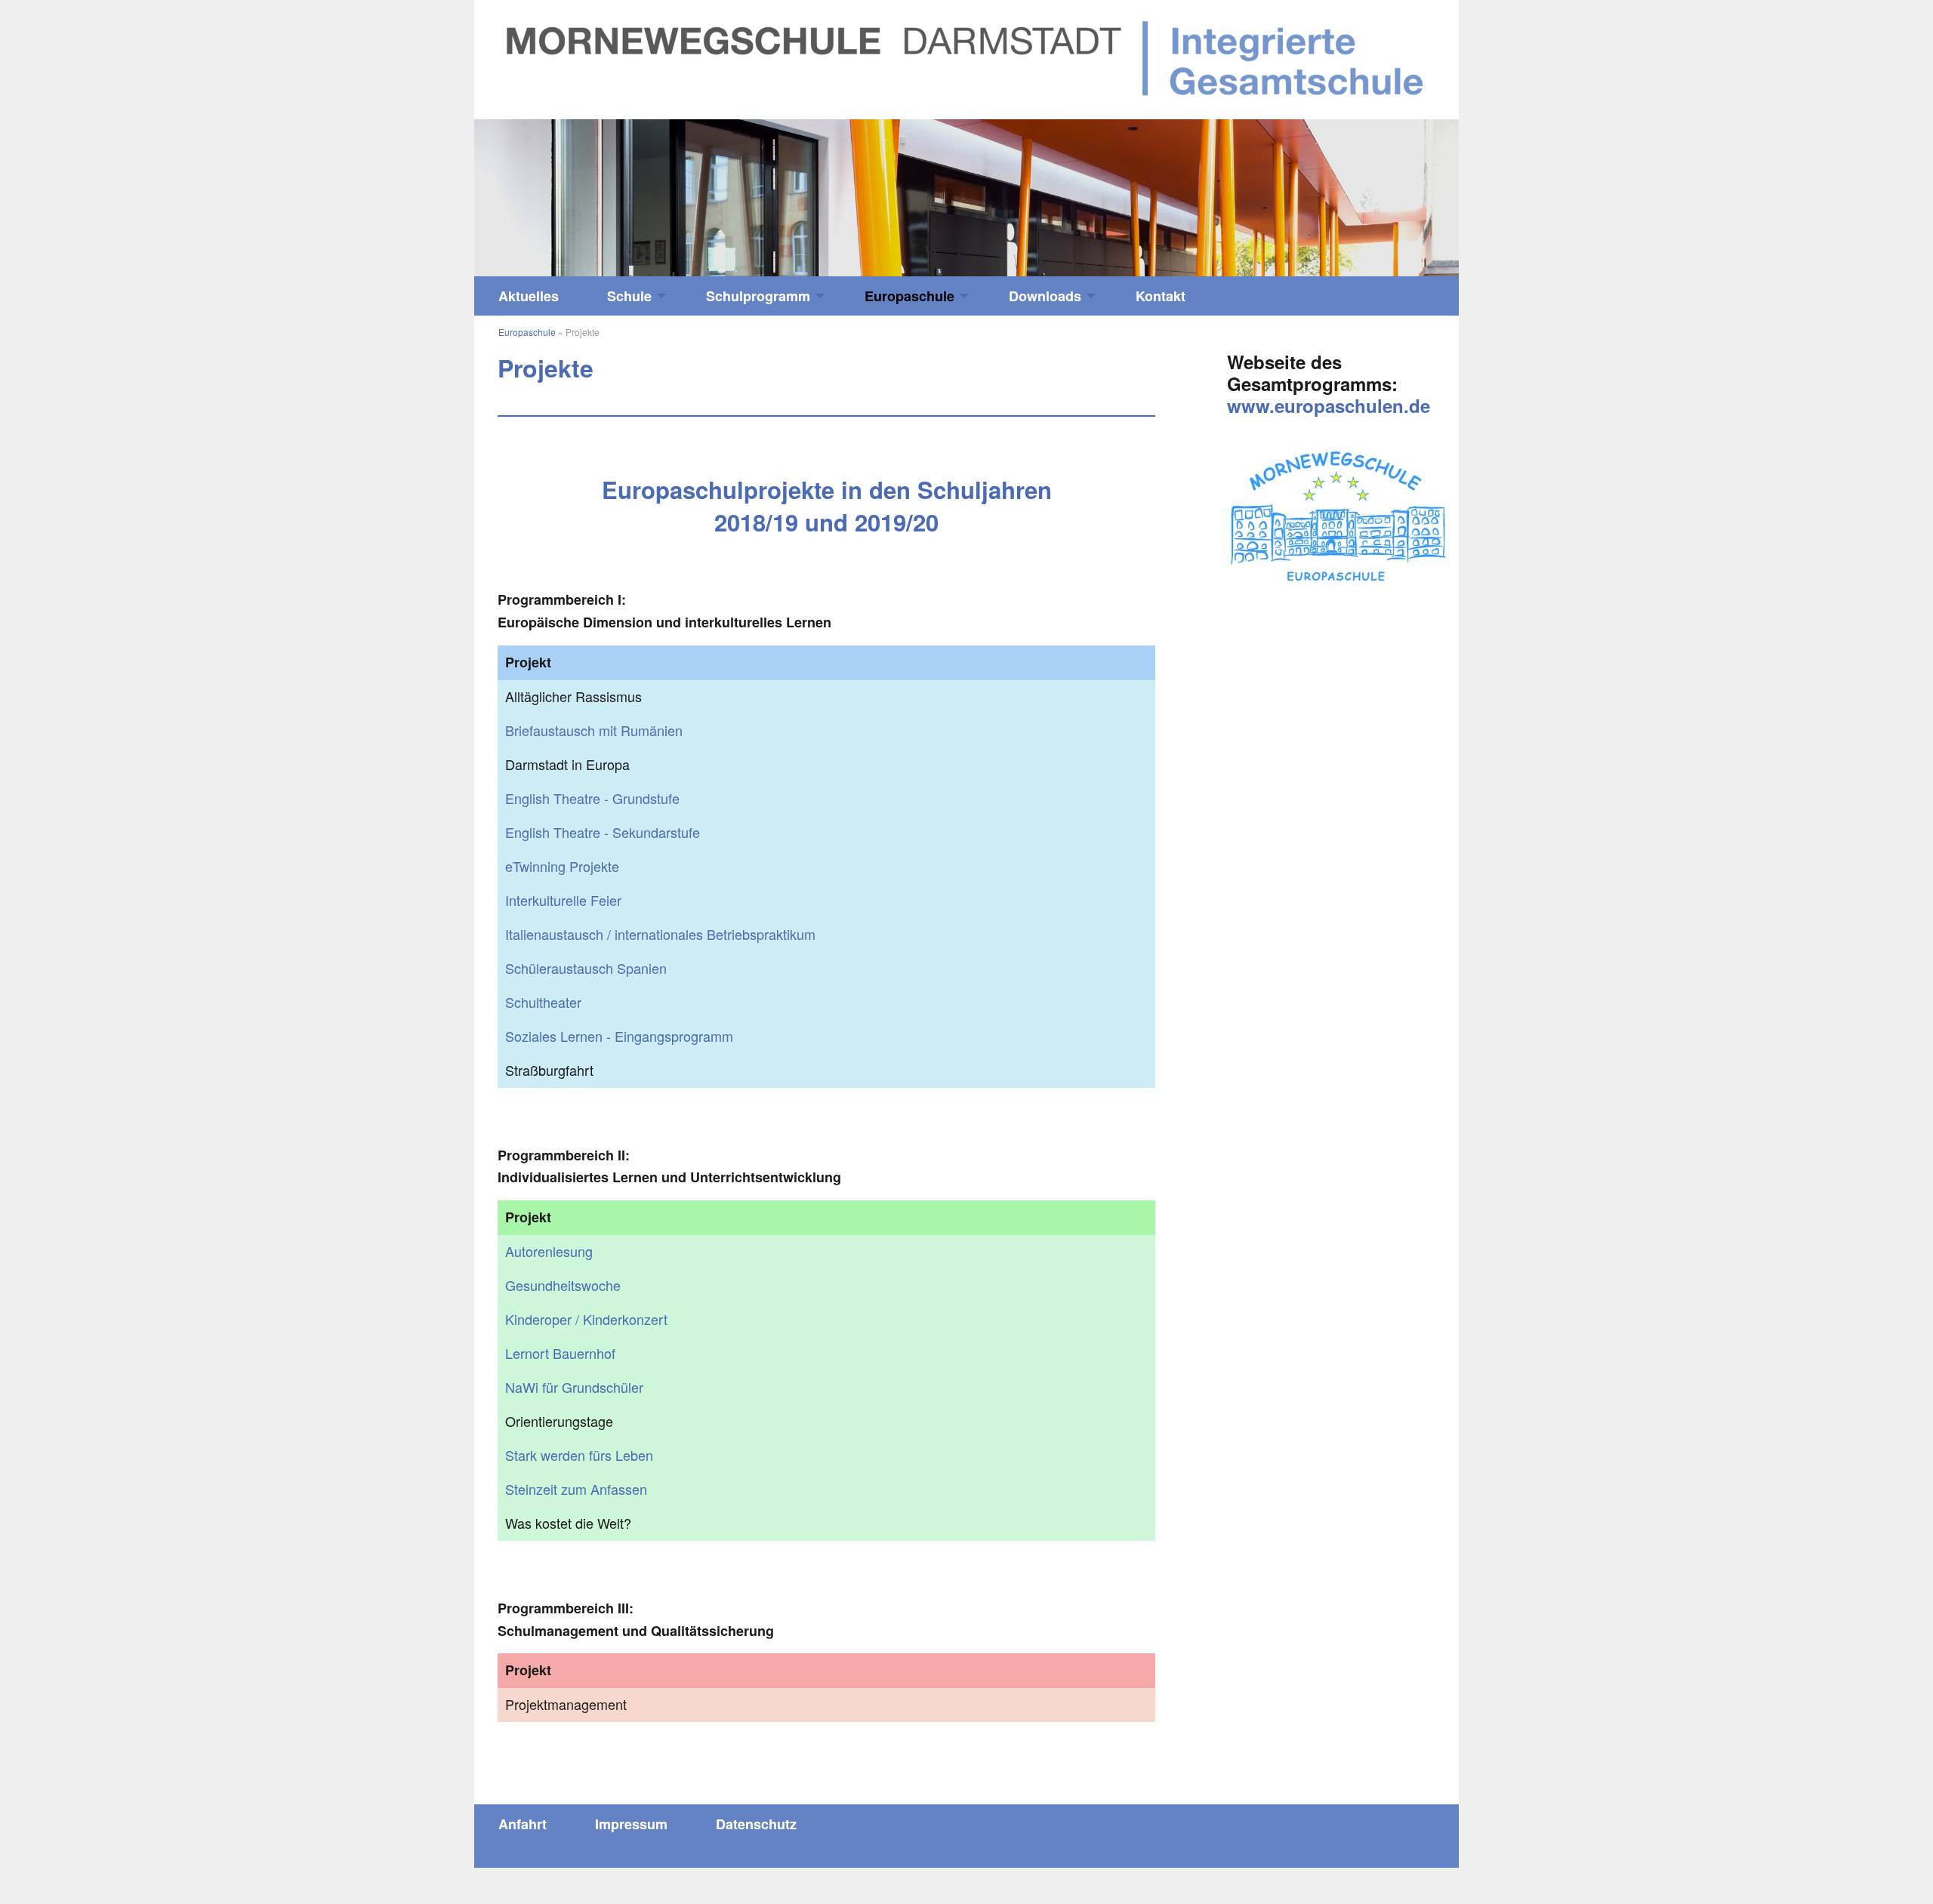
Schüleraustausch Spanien (586, 968)
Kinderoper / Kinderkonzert (586, 1319)
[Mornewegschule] (966, 57)
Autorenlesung (549, 1251)
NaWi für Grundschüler (574, 1387)
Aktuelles (529, 296)
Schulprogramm (758, 296)
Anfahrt (523, 1824)
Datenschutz (756, 1824)
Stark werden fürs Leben (579, 1455)
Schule (629, 296)
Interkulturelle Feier (563, 900)
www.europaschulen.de (1329, 405)
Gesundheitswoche (563, 1285)
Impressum (631, 1824)
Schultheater (543, 1002)
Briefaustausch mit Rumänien (594, 730)
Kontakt (1161, 296)
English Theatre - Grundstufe (592, 798)
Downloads (1045, 296)
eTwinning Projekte (562, 866)
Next (1336, 191)
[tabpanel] (966, 198)
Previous (597, 191)
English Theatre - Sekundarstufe (603, 832)
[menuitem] (529, 296)
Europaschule (909, 296)
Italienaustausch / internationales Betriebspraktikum (660, 934)
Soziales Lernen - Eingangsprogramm (619, 1036)
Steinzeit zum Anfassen (576, 1489)
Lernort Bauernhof (560, 1353)
